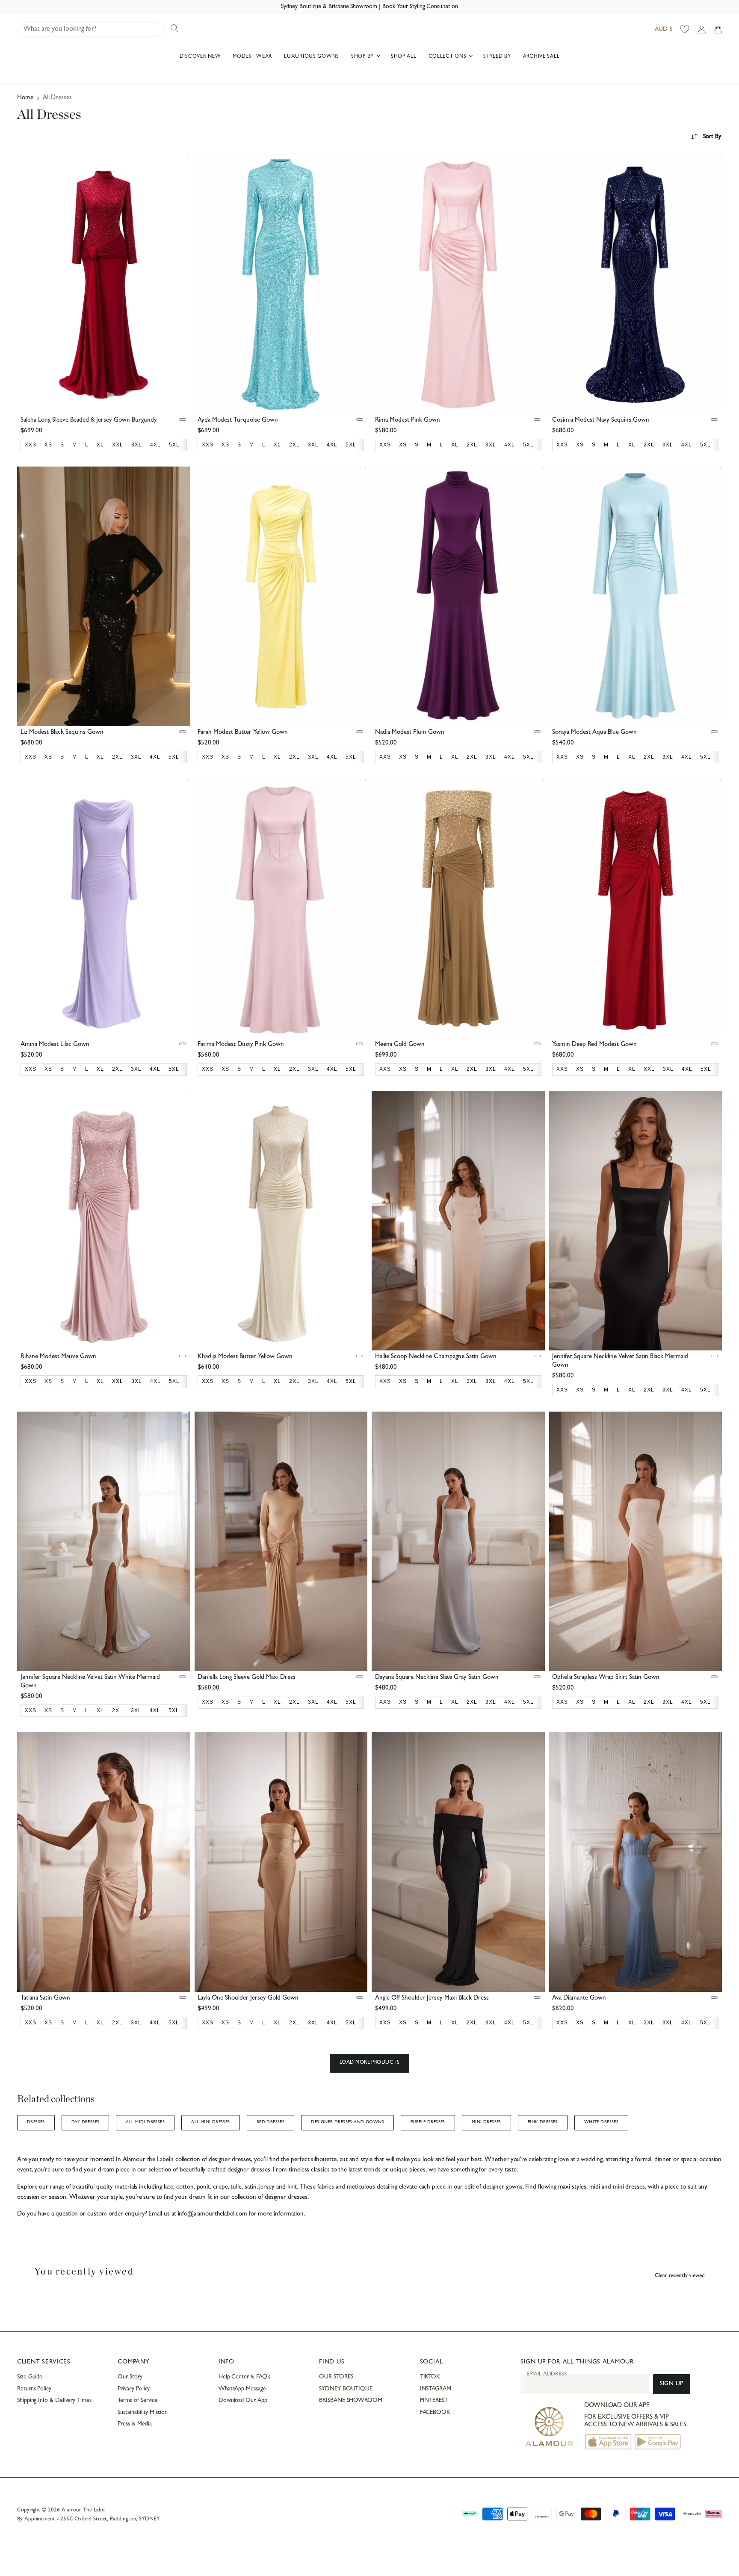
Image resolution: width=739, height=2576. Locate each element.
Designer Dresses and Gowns (347, 2122)
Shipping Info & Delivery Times (54, 2401)
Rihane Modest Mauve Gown (58, 1357)
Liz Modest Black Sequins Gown (62, 733)
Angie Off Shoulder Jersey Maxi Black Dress (432, 1998)
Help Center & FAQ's (245, 2377)
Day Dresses (86, 2122)
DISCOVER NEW (200, 57)
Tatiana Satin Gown (45, 1998)
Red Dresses (271, 2122)
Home (25, 98)
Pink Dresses (543, 2122)
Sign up (672, 2384)
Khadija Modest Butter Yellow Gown (245, 1357)
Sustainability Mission (142, 2413)
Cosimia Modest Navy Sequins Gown (601, 421)
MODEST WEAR (252, 57)
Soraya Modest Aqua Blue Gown (594, 733)
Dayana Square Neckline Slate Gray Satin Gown (437, 1678)
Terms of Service (137, 2401)
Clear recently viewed (680, 2276)
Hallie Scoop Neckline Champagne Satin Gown (436, 1357)
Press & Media (134, 2424)
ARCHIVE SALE (541, 57)
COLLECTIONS (448, 57)
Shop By (363, 57)
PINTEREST (434, 2401)
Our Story (130, 2377)
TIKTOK (430, 2377)
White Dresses (601, 2122)
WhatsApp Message (242, 2389)
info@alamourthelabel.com (213, 2214)
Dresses (36, 2122)
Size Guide (30, 2377)
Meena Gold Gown (400, 1045)
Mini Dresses (486, 2122)
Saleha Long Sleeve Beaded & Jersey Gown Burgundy (89, 421)
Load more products (370, 2063)
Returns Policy (34, 2389)
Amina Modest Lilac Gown (55, 1045)
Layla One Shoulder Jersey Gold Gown (248, 1998)
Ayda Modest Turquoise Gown (238, 421)
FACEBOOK (435, 2413)
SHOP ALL (404, 57)
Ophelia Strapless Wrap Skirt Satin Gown (606, 1678)
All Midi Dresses (145, 2122)
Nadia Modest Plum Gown (410, 733)
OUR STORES (336, 2377)
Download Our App (243, 2401)
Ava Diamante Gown (579, 1998)
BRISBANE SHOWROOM (351, 2401)
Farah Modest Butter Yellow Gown (243, 733)
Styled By (497, 57)
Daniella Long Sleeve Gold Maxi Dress (247, 1678)
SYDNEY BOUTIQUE (346, 2389)
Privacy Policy (134, 2389)
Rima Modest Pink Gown (408, 421)
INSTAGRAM (436, 2389)
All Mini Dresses (211, 2122)
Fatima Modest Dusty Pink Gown (241, 1045)
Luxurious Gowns (312, 57)
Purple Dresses (428, 2122)
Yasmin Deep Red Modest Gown (594, 1045)
